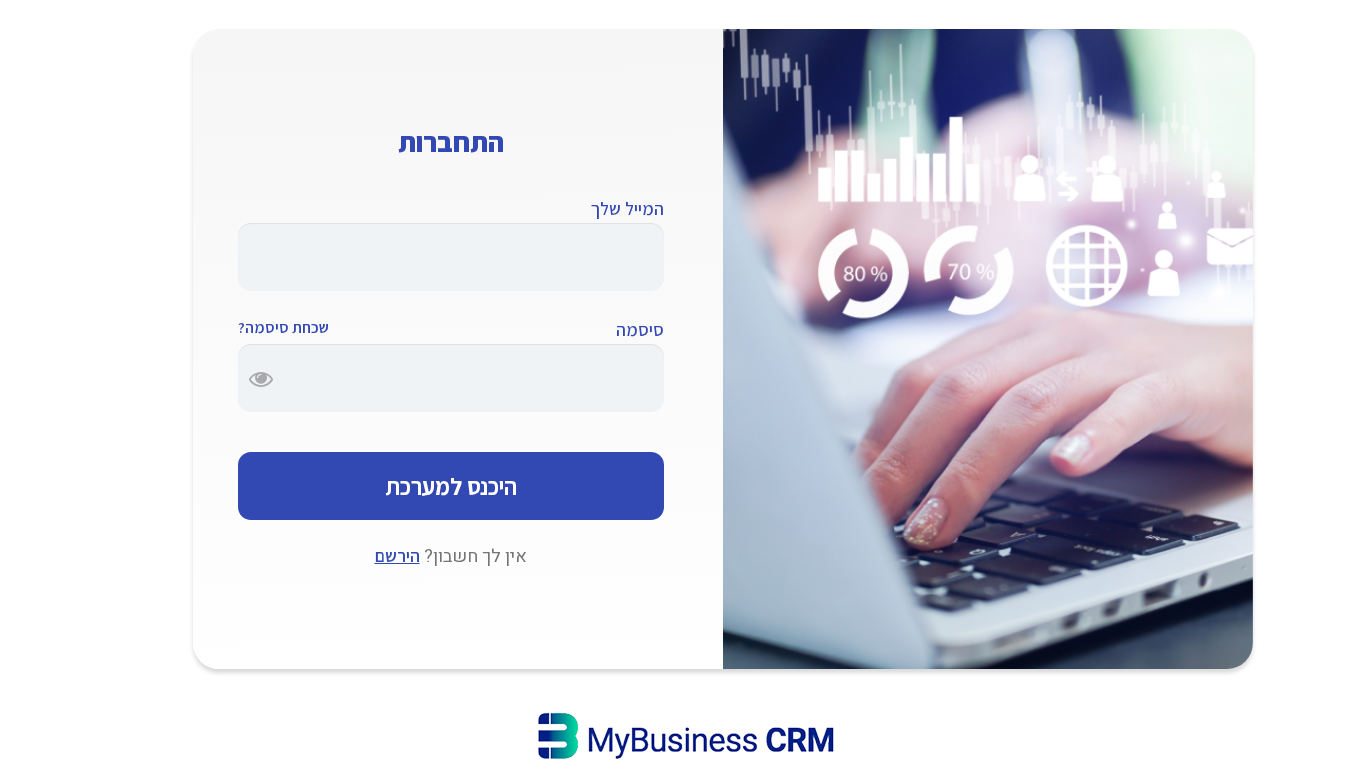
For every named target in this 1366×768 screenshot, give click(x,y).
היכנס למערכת (451, 486)
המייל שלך (627, 209)
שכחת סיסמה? (283, 327)
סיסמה (640, 330)
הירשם (397, 555)
